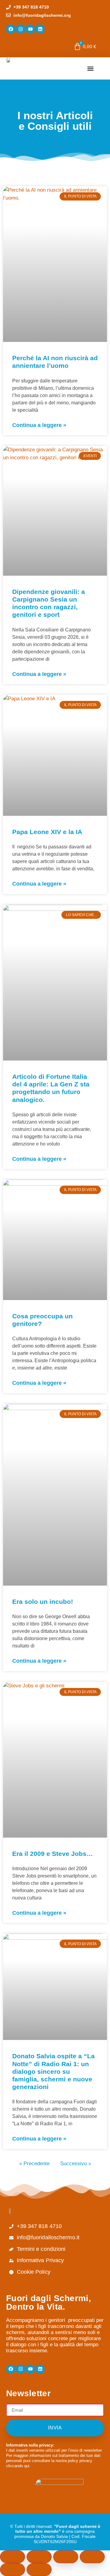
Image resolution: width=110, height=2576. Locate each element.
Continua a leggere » (39, 425)
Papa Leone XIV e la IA (47, 832)
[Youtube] (30, 29)
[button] (90, 68)
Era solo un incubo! (43, 1602)
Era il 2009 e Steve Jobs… (53, 1854)
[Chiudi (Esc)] (92, 2557)
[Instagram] (20, 29)
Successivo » (76, 2164)
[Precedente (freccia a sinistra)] (13, 2570)
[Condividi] (66, 2557)
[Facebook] (11, 29)
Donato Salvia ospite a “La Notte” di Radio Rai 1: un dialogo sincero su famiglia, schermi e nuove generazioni (53, 2071)
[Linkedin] (40, 29)
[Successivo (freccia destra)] (39, 2570)
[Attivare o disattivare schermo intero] (39, 2557)
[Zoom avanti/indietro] (13, 2557)
